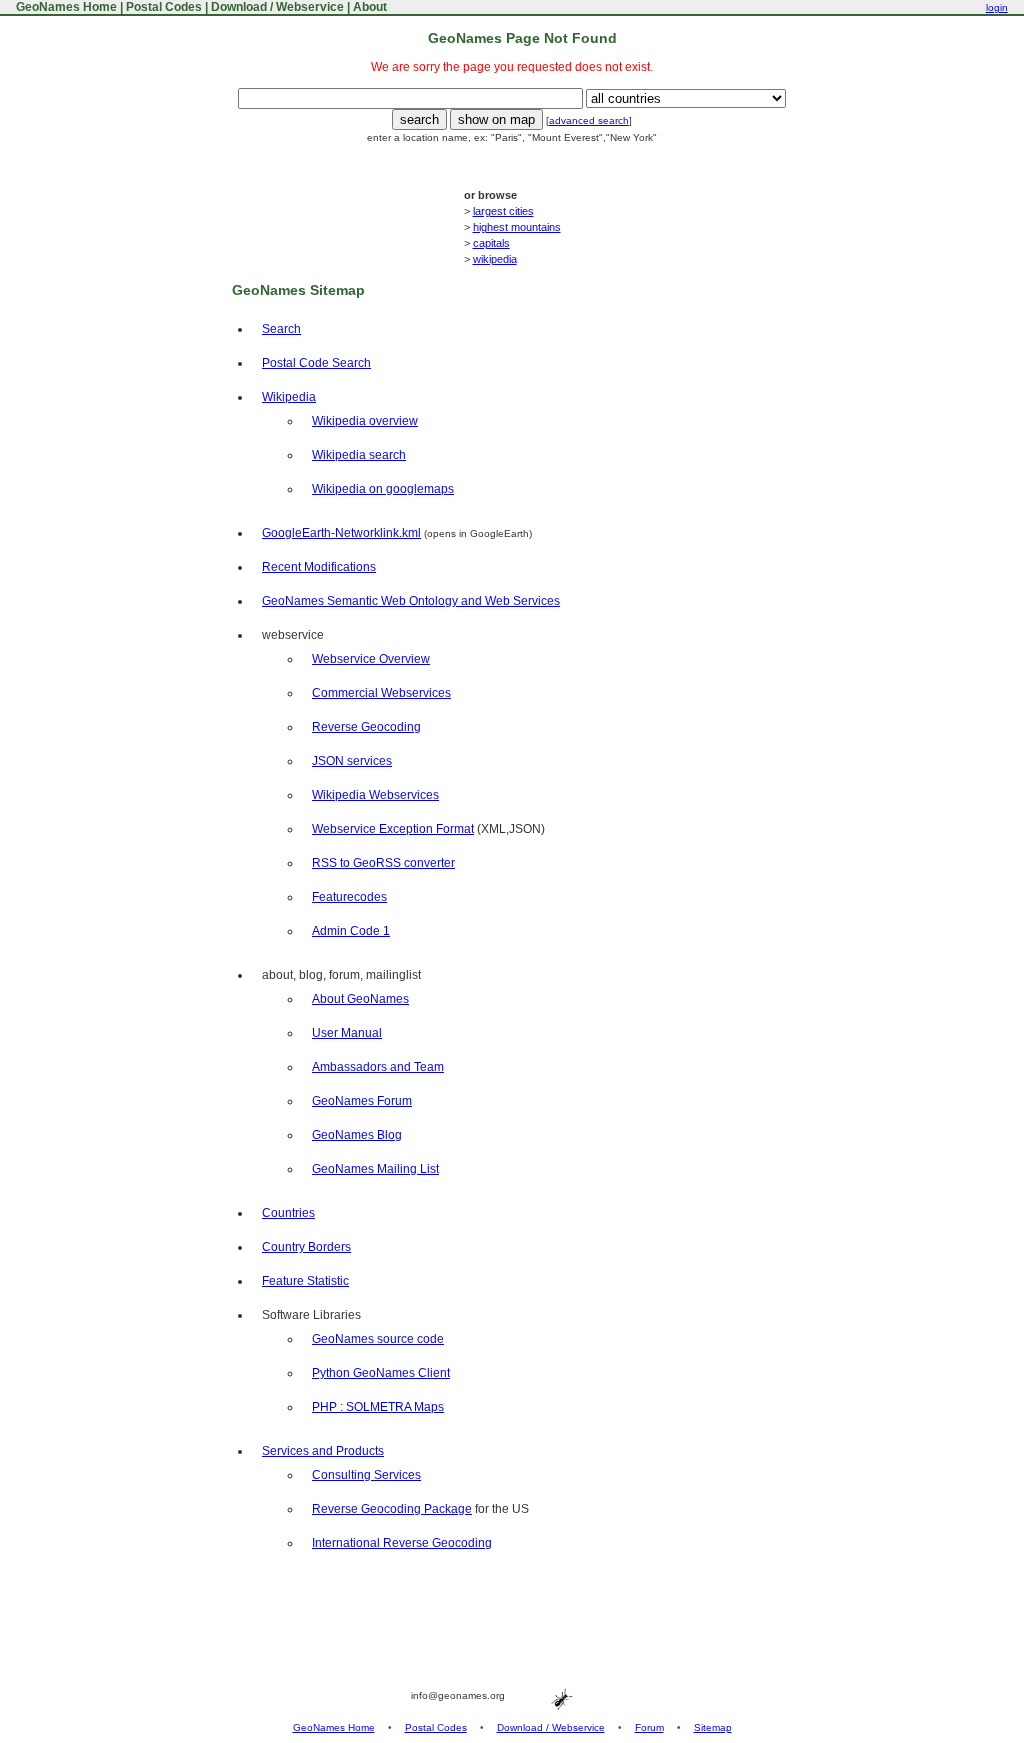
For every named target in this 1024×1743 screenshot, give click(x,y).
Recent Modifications (319, 567)
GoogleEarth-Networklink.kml (341, 533)
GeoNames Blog (357, 1135)
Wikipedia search (359, 455)
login (997, 7)
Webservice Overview (371, 659)
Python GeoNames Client (381, 1373)
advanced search (589, 120)
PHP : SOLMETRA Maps (378, 1407)
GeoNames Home (65, 7)
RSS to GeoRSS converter (383, 863)
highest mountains (517, 227)
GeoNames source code (378, 1339)
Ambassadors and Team (378, 1067)
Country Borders (306, 1247)
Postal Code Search (316, 363)
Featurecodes (349, 897)
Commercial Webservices (381, 693)
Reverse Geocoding (366, 727)
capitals (491, 243)
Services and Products (323, 1451)
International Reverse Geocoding (402, 1543)
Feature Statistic (305, 1281)
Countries (288, 1213)
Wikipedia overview (365, 421)
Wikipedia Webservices (375, 795)
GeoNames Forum (362, 1101)
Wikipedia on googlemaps (383, 489)
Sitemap (713, 1727)
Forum (649, 1727)
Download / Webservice (277, 7)
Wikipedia (289, 397)
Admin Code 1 (351, 931)
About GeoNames (360, 999)
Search (281, 329)
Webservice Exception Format (393, 829)
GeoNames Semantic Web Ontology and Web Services (411, 601)
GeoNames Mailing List (375, 1169)
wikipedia (495, 259)
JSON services (352, 761)
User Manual (347, 1033)
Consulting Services (366, 1475)
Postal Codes (164, 7)
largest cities (503, 211)
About (370, 7)
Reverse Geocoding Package (392, 1509)
